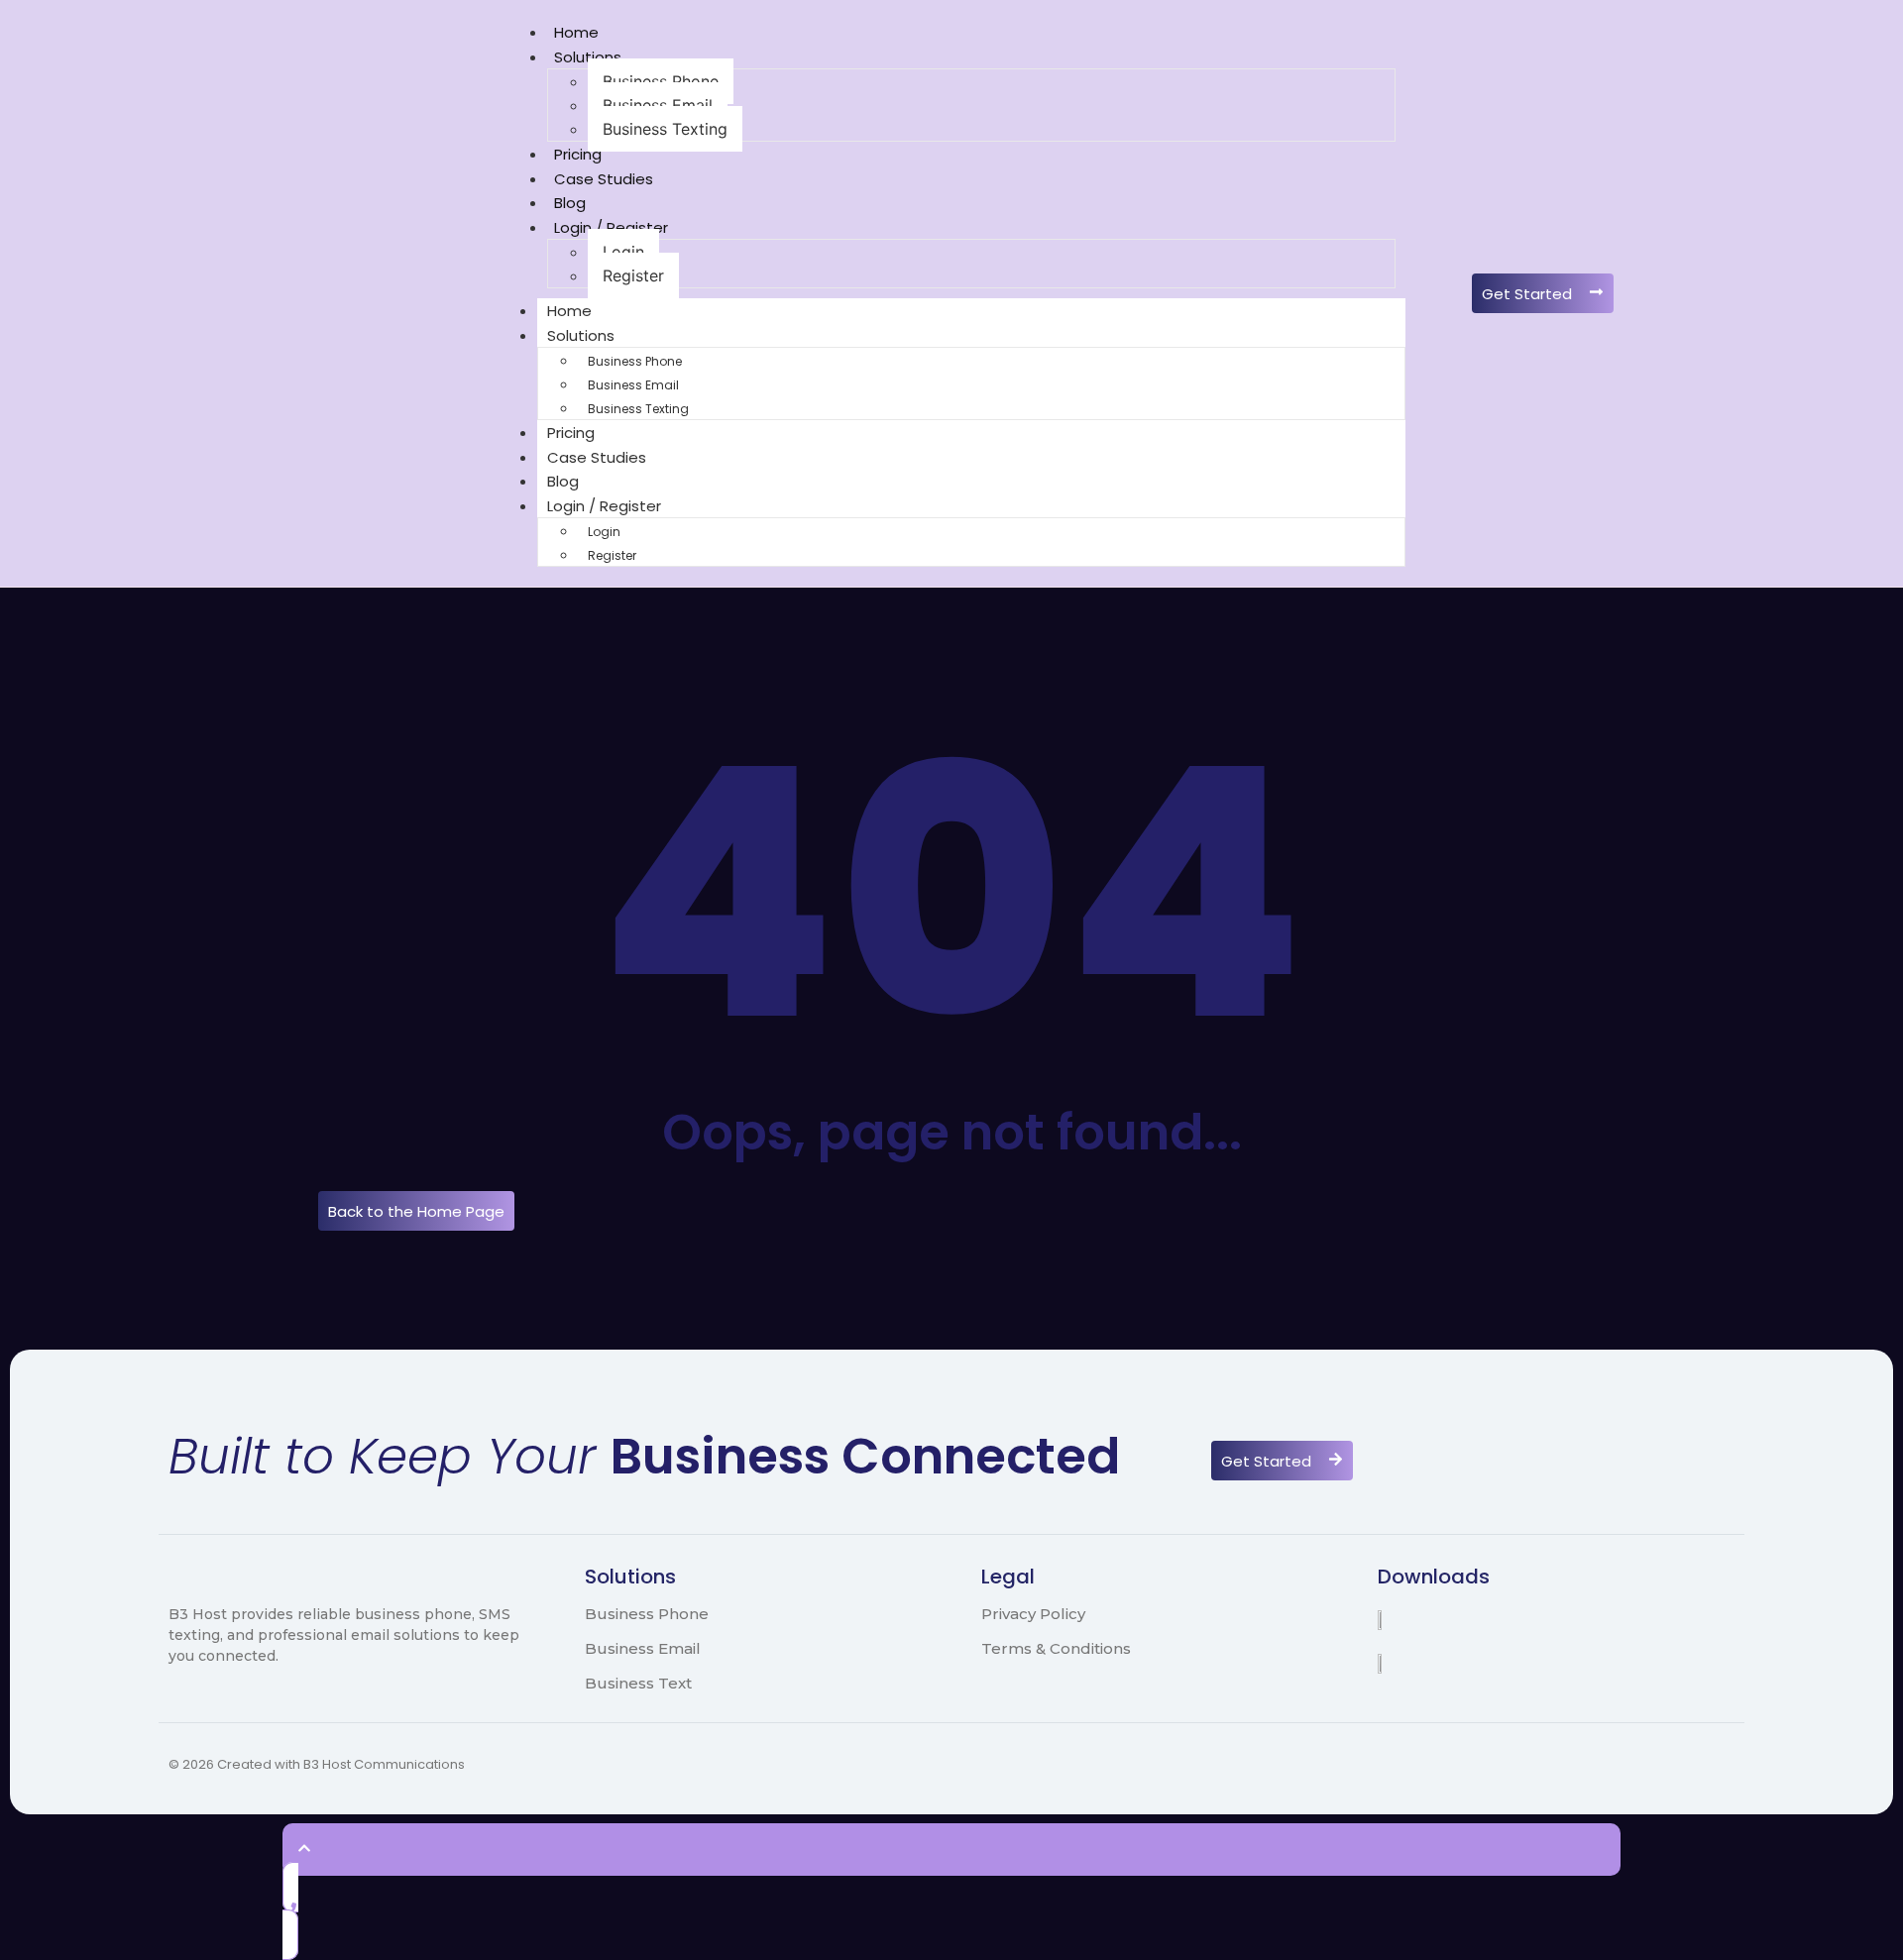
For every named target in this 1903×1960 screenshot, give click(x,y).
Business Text (638, 1683)
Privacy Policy (1033, 1614)
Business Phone (661, 81)
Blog (570, 203)
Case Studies (604, 179)
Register (633, 275)
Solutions (588, 57)
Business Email (658, 105)
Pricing (578, 154)
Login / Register (611, 227)
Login (623, 252)
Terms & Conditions (1056, 1648)
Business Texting (665, 129)
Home (576, 32)
